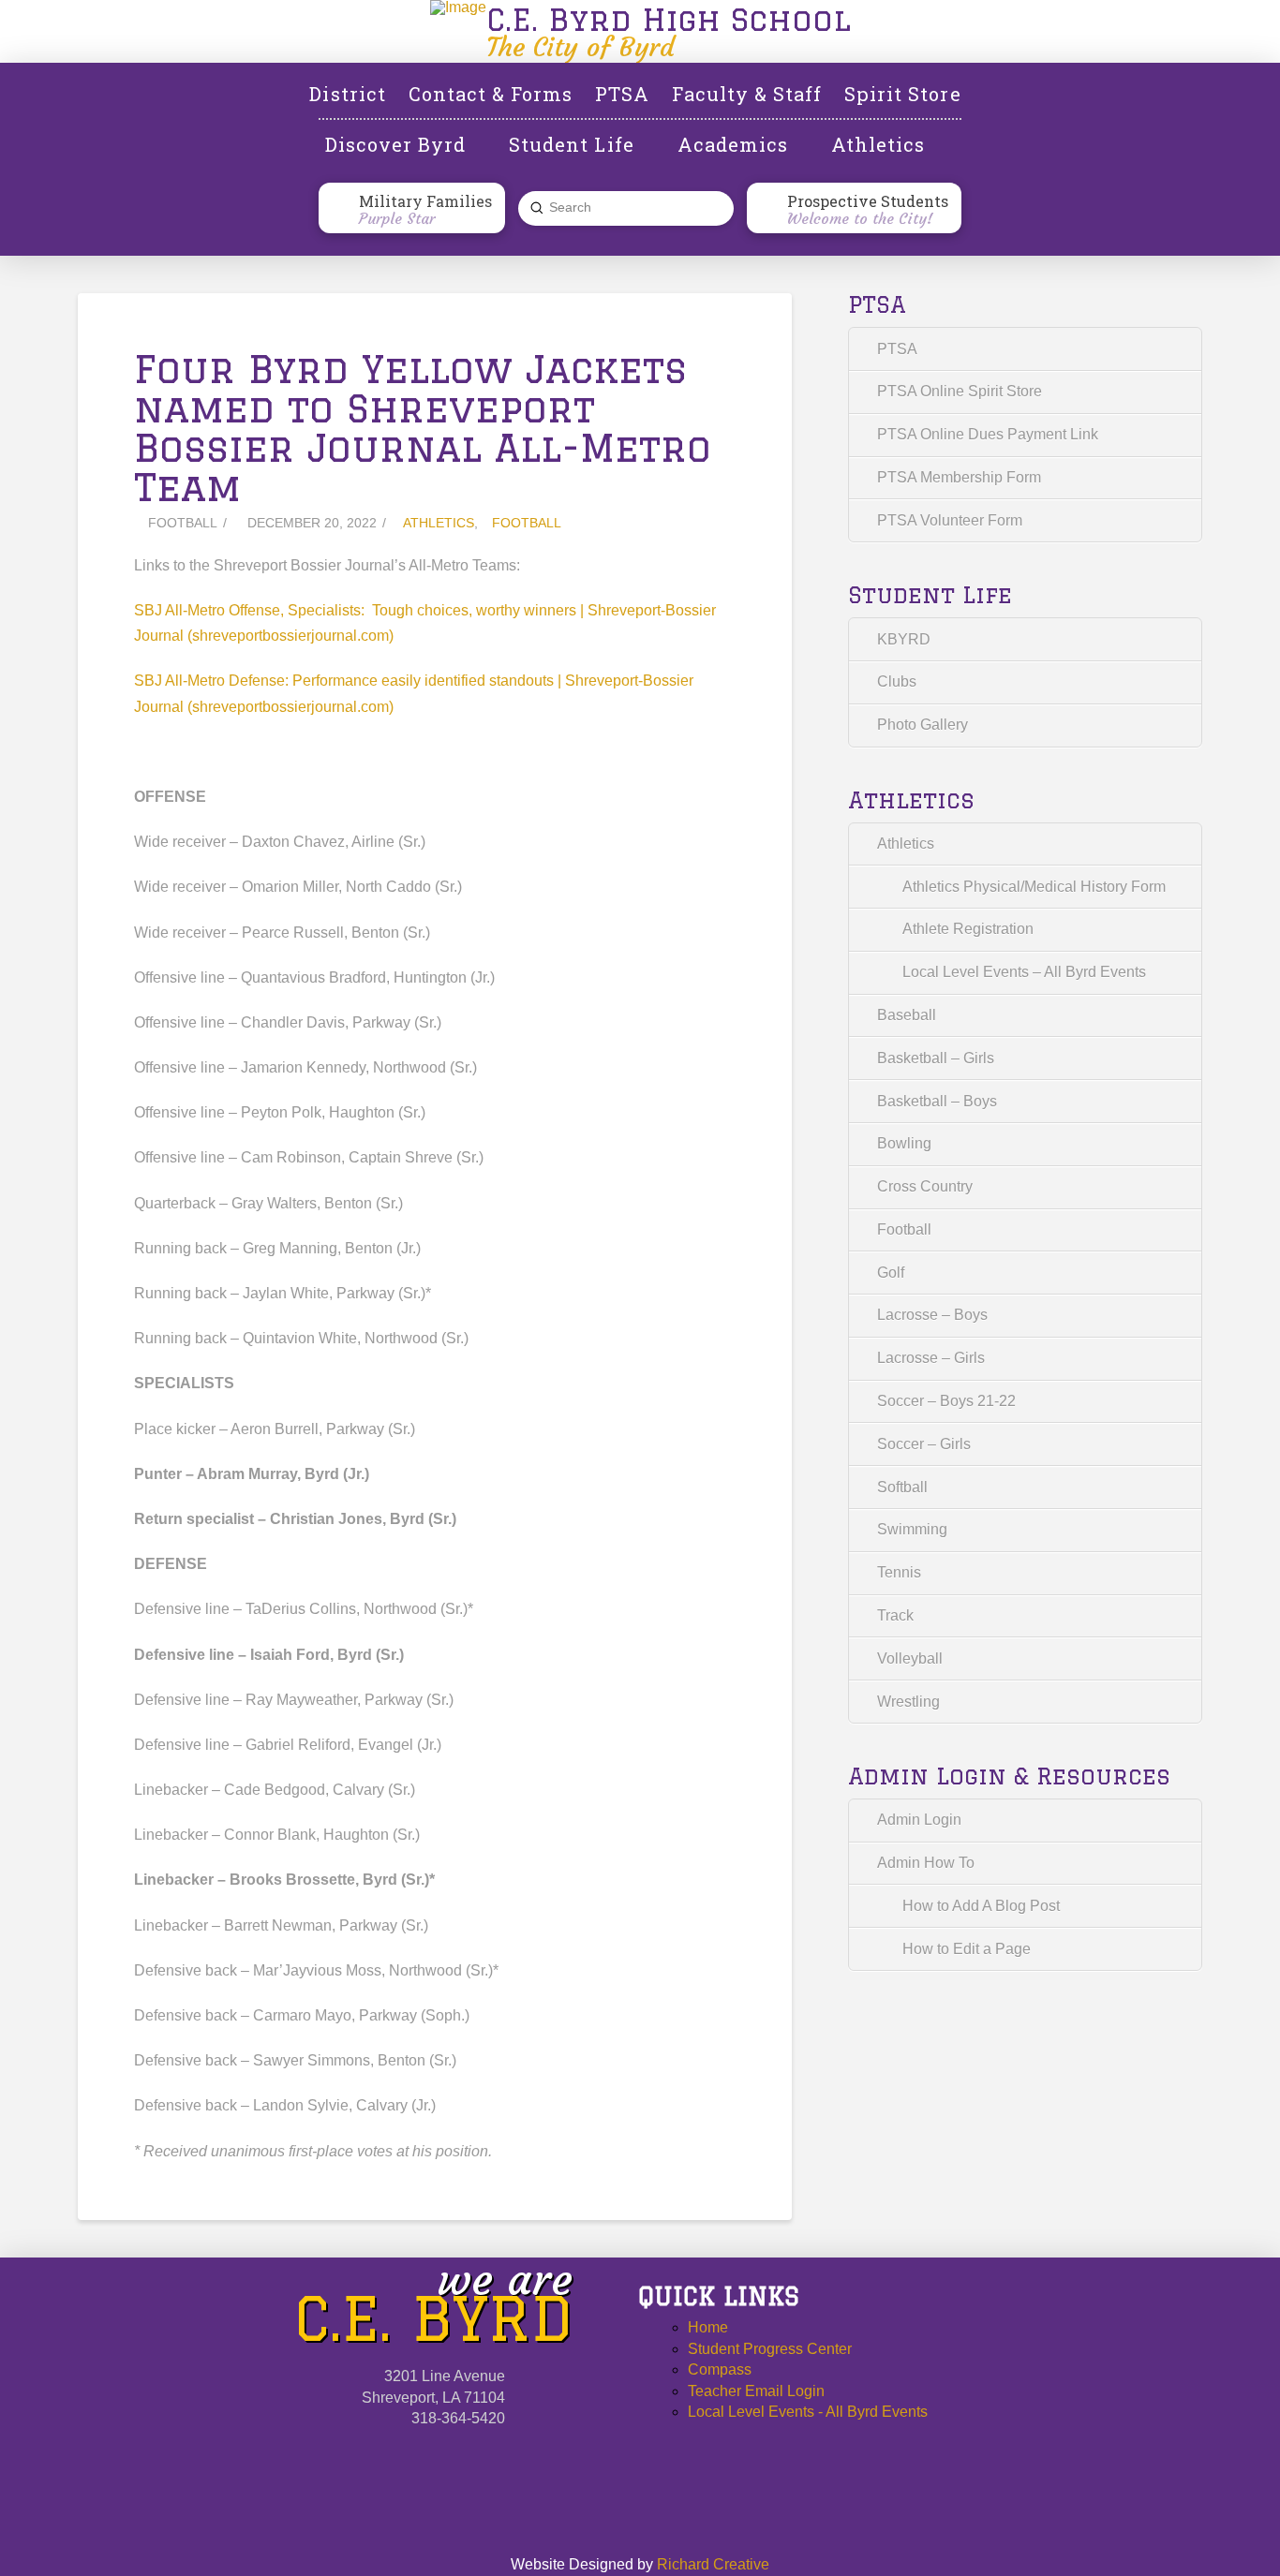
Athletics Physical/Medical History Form (1034, 887)
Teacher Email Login (756, 2391)
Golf (891, 1273)
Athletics (439, 523)
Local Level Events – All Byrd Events (1024, 972)
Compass (720, 2369)
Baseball (907, 1015)
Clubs (897, 681)
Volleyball (910, 1658)
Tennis (899, 1572)
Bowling (904, 1143)
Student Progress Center (770, 2349)
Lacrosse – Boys (932, 1315)
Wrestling (908, 1702)
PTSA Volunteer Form (950, 520)
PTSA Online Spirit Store (960, 391)
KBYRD (904, 639)
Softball (902, 1487)
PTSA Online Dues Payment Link (988, 434)
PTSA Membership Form (959, 477)
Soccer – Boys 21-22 (946, 1401)
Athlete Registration (968, 929)
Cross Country (925, 1186)
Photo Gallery (923, 725)
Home (708, 2327)
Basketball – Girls (936, 1058)
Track (895, 1615)
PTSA (897, 349)
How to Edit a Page (967, 1949)
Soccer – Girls (924, 1444)
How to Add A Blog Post (981, 1906)
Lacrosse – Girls (931, 1358)
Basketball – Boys (937, 1101)
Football (527, 523)
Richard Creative (713, 2564)
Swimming (912, 1529)
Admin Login (919, 1820)
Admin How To (926, 1863)
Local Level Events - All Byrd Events (808, 2412)
